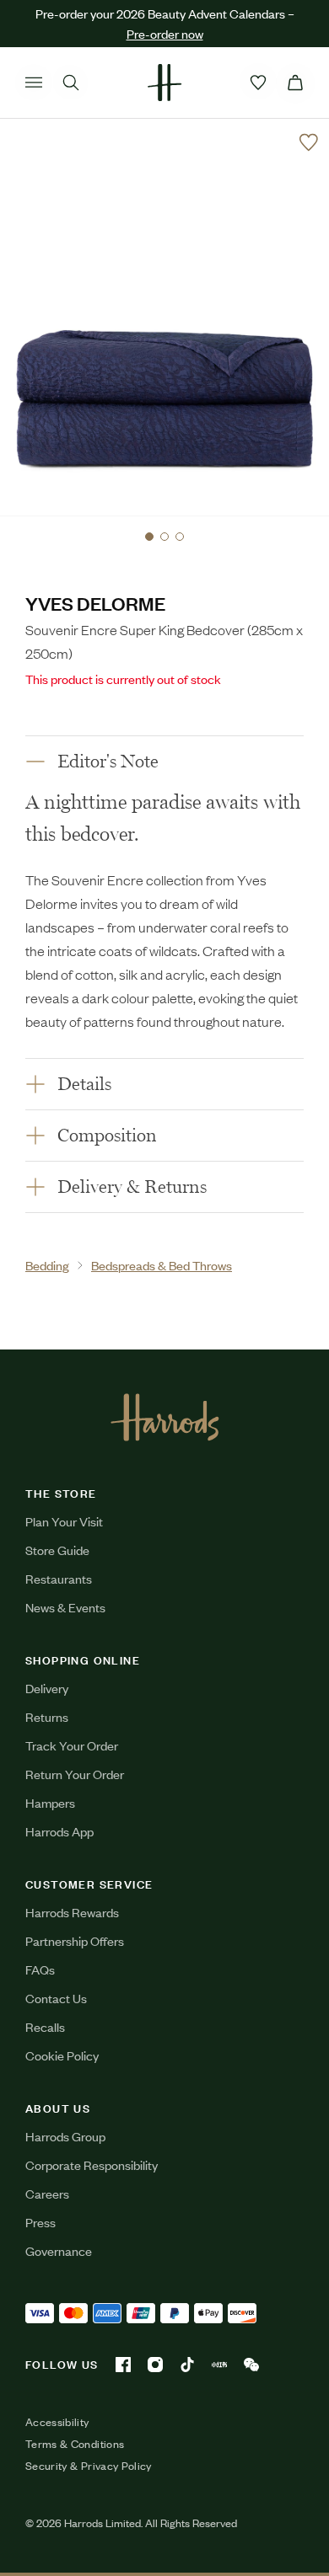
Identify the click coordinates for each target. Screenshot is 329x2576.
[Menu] (34, 83)
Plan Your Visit (64, 1521)
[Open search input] (71, 83)
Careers (47, 2193)
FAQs (40, 1969)
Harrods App (59, 1831)
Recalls (45, 2026)
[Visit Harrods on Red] (219, 2365)
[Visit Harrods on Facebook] (123, 2365)
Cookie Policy (62, 2055)
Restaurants (59, 1578)
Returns (47, 1716)
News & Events (65, 1607)
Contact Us (56, 1998)
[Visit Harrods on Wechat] (251, 2365)
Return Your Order (75, 1774)
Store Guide (57, 1550)
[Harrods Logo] (165, 1417)
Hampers (50, 1802)
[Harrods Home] (164, 83)
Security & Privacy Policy (89, 2466)
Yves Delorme (95, 603)
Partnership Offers (75, 1940)
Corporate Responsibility (92, 2164)
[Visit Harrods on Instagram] (155, 2365)
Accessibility (57, 2422)
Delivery (47, 1688)
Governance (59, 2250)
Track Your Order (72, 1745)
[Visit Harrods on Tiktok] (187, 2365)
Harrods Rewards (72, 1912)
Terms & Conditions (75, 2444)
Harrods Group (65, 2136)
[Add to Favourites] (309, 142)
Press (40, 2222)
